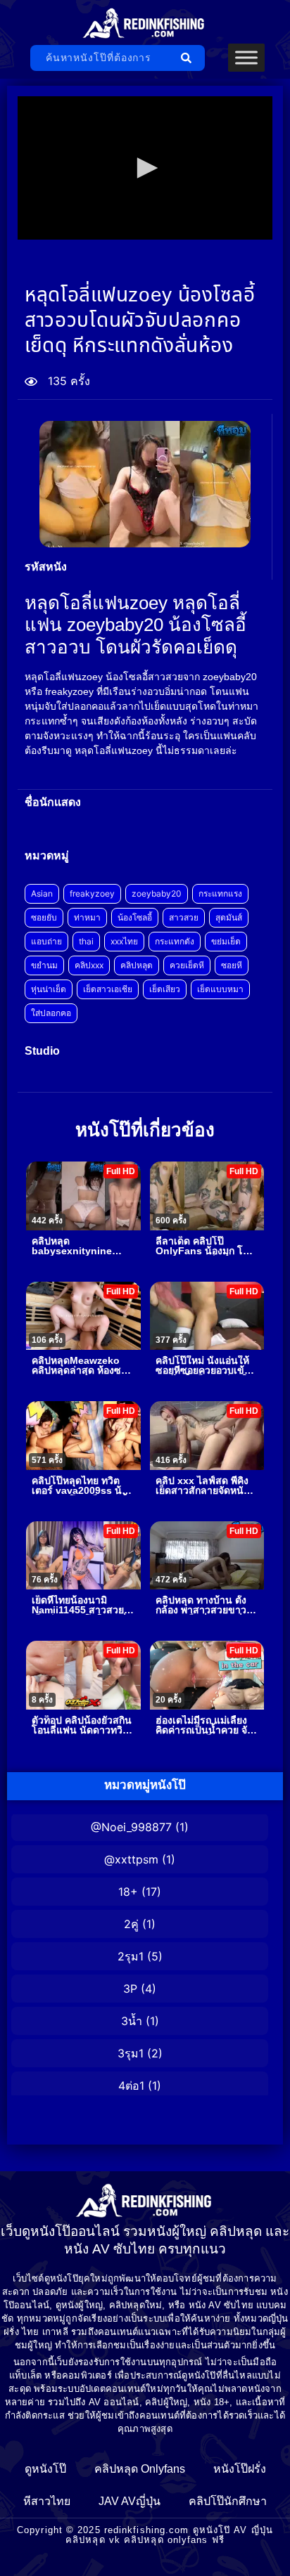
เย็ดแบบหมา (220, 989)
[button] (145, 168)
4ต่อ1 (131, 2086)
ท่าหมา (87, 917)
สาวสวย (184, 917)
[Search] (189, 58)
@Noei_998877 (131, 1827)
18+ (128, 1892)
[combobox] (102, 58)
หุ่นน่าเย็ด (49, 989)
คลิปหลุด (137, 965)
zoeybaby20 (157, 893)
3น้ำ (132, 2021)
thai (86, 941)
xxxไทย (124, 941)
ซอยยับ (44, 917)
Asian (42, 893)
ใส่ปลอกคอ (51, 1013)
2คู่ (131, 1924)
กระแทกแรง (220, 893)
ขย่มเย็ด (226, 941)
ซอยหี (232, 965)
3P (130, 1989)
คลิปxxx (89, 965)
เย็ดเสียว (165, 989)
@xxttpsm (131, 1859)
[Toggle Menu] (246, 58)
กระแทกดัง (175, 941)
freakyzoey (92, 893)
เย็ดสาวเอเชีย (108, 989)
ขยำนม (44, 965)
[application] (145, 168)
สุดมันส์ (229, 917)
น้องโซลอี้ (135, 917)
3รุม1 (131, 2053)
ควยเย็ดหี (187, 965)
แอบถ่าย (46, 941)
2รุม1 (131, 1956)
